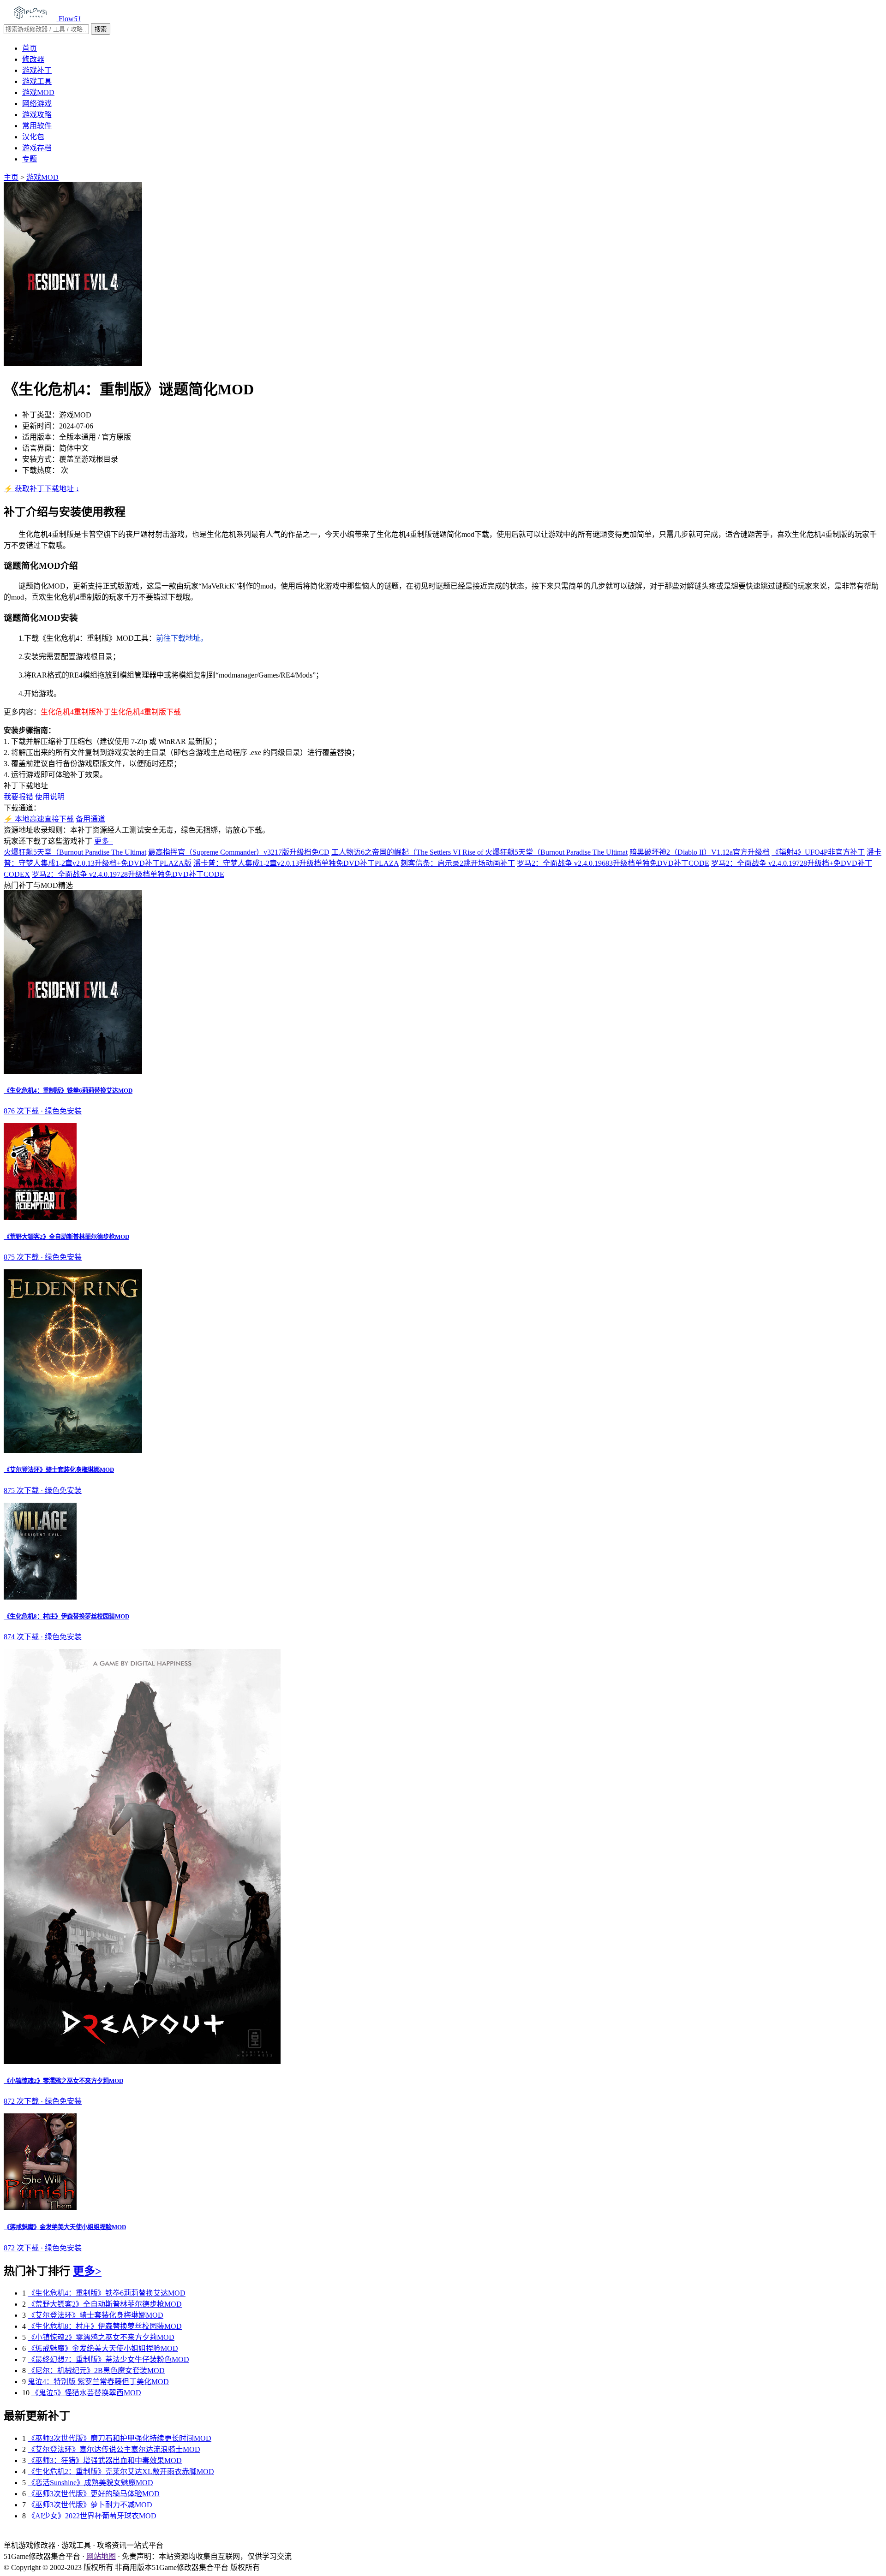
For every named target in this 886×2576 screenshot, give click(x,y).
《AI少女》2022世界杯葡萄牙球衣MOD (92, 2516)
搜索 (101, 29)
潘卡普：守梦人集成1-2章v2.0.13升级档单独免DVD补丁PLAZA (296, 863)
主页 (11, 177)
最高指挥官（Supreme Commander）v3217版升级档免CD (239, 852)
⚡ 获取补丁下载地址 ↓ (42, 489)
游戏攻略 (37, 115)
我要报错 (18, 797)
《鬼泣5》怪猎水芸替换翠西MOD (86, 2393)
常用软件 (37, 126)
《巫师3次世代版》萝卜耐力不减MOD (90, 2505)
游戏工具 (37, 81)
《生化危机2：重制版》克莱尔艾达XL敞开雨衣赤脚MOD (121, 2472)
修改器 (33, 59)
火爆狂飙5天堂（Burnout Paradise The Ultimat (75, 852)
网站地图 (101, 2556)
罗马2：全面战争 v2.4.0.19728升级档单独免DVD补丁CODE (128, 874)
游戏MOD (38, 92)
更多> (87, 2271)
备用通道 (90, 819)
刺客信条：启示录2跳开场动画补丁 (458, 863)
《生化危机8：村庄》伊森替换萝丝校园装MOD (105, 2326)
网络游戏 (37, 104)
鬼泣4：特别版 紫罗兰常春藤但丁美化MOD (98, 2382)
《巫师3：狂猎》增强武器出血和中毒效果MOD (105, 2460)
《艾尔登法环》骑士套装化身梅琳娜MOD (96, 2315)
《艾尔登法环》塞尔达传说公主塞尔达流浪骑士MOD (114, 2449)
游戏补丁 (37, 70)
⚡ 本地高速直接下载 (39, 819)
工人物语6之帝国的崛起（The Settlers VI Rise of (408, 852)
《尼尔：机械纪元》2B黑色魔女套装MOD (96, 2371)
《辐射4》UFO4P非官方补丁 (818, 852)
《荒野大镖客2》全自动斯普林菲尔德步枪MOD (105, 2304)
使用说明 (50, 797)
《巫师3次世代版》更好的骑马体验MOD (94, 2494)
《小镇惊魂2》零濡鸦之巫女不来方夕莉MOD (101, 2337)
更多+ (104, 841)
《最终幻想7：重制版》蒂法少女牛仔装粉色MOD (108, 2359)
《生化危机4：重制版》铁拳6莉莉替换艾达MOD (107, 2293)
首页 (30, 48)
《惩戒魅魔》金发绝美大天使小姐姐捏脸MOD (103, 2348)
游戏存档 (37, 148)
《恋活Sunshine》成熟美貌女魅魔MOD (90, 2483)
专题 (30, 159)
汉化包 (33, 137)
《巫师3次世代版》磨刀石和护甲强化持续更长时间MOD (120, 2438)
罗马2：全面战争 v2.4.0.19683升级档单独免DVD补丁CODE (613, 863)
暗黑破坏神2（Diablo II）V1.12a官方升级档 (700, 852)
